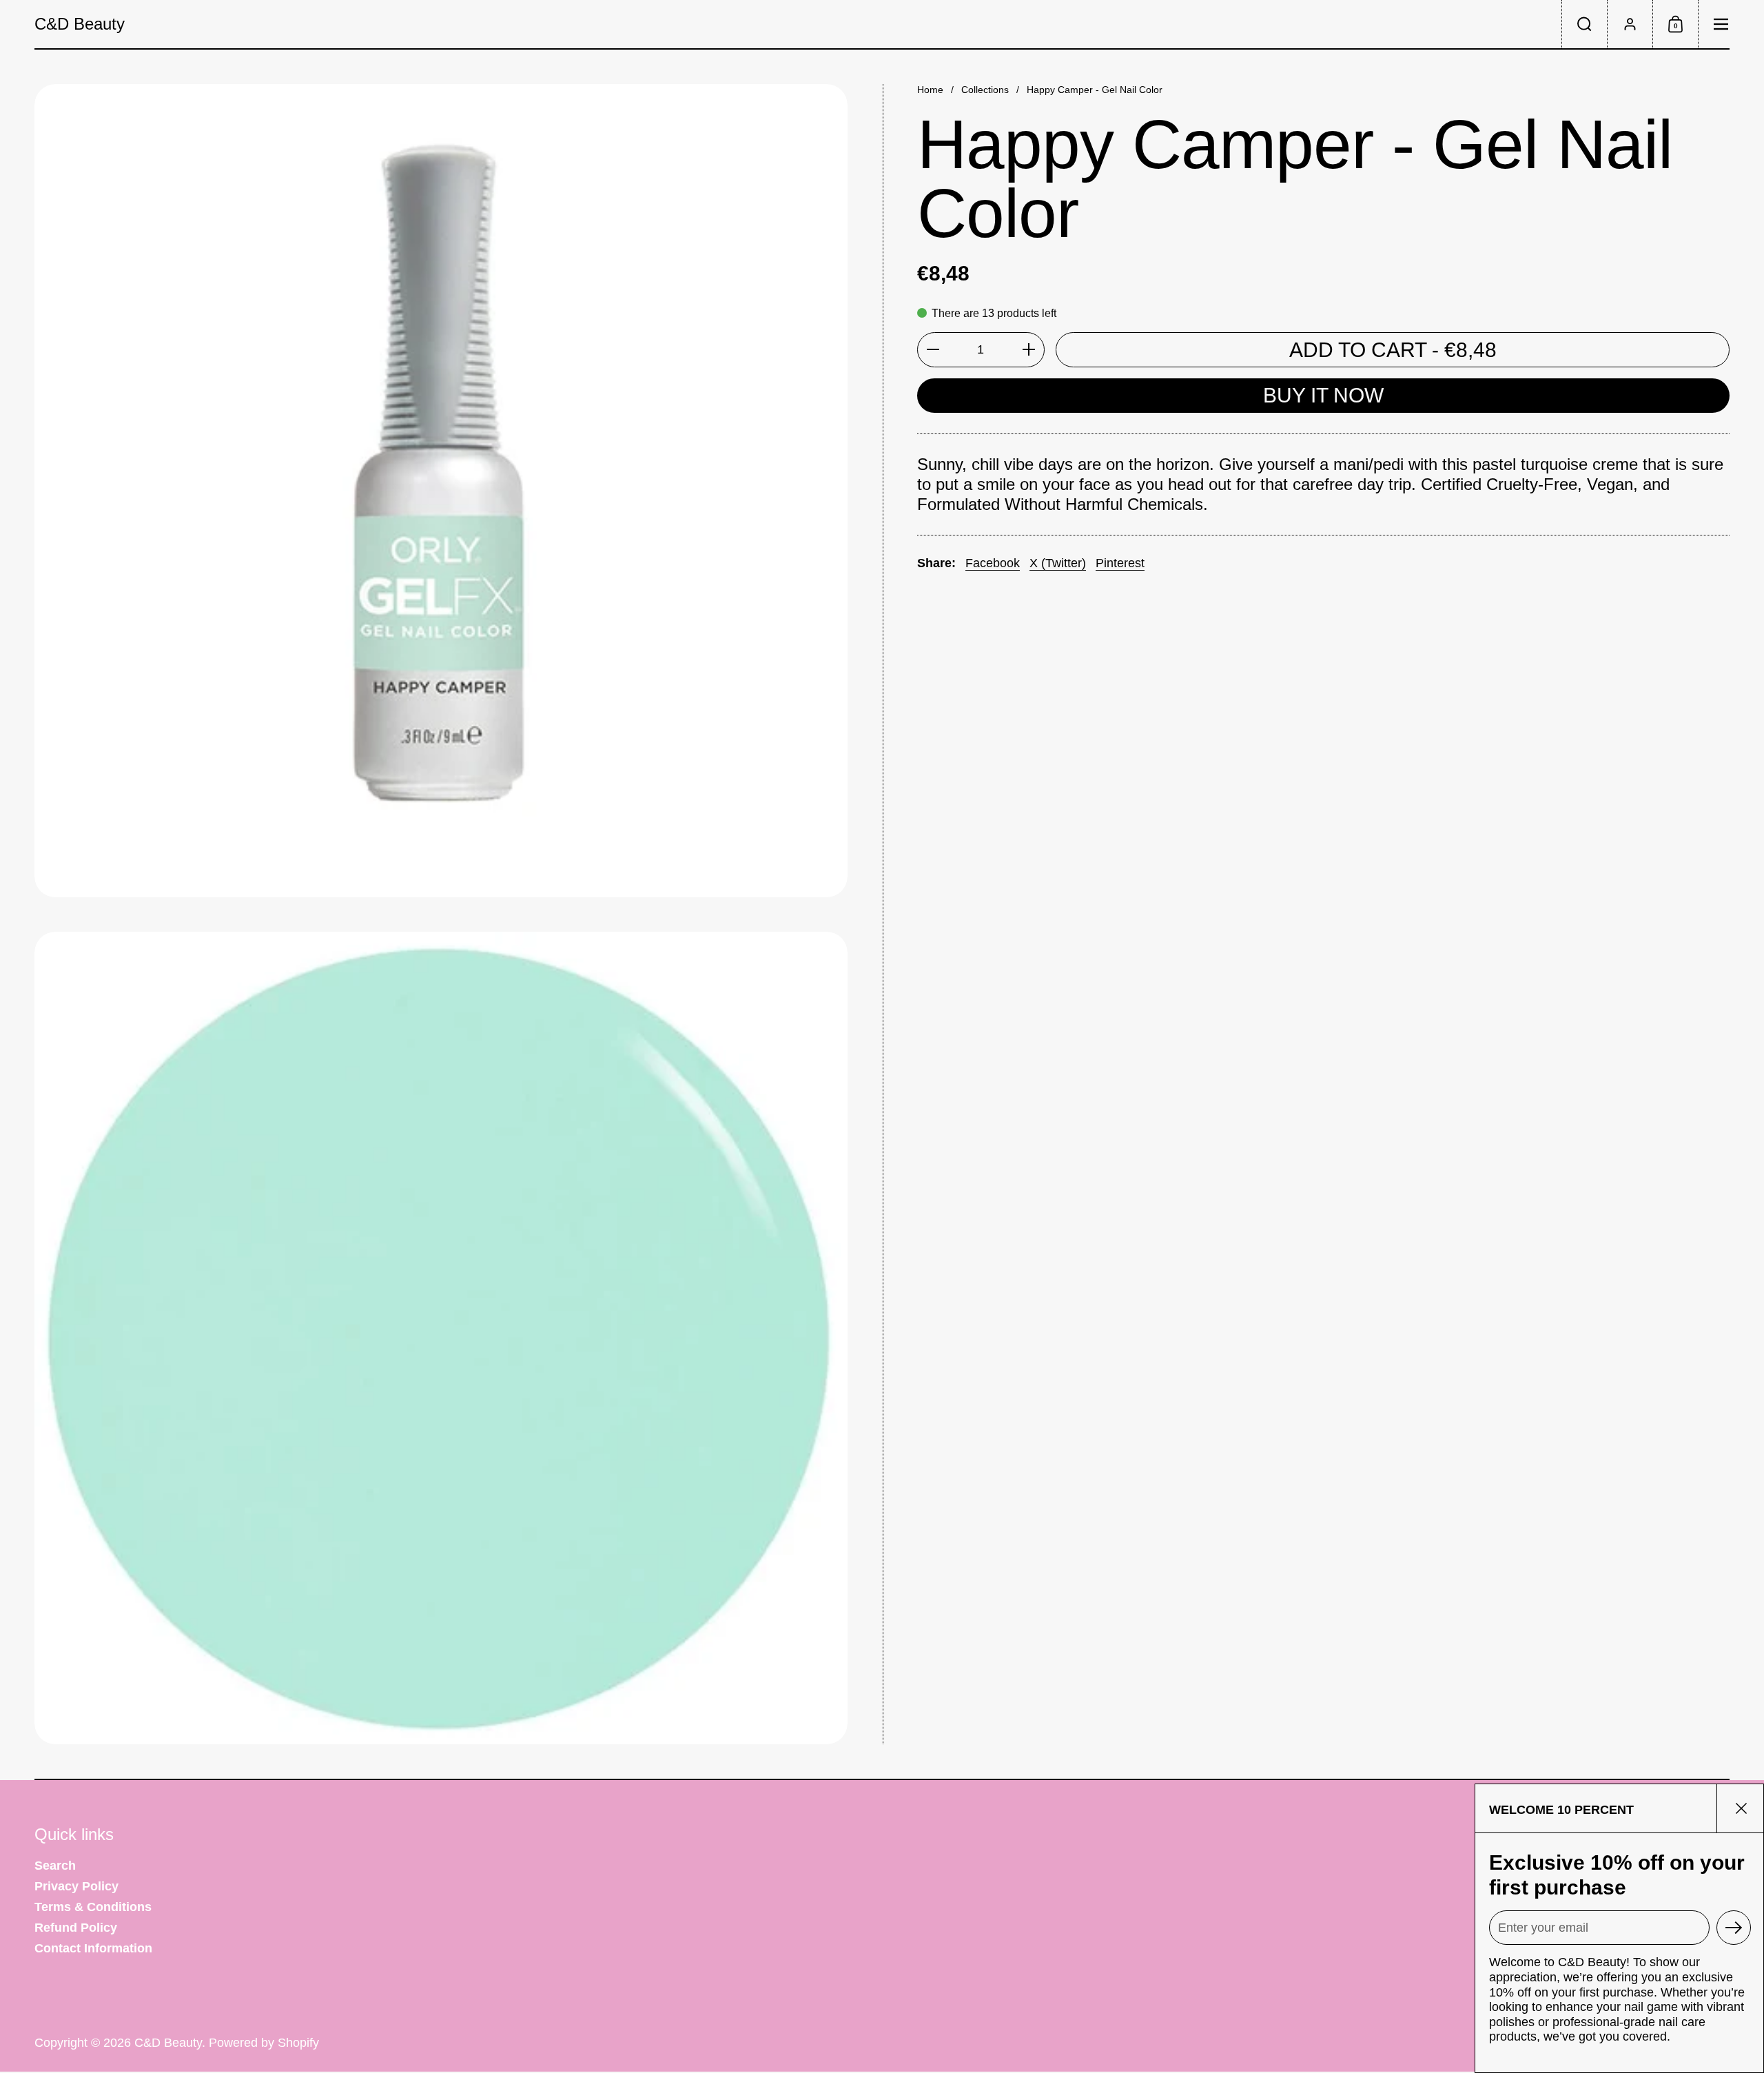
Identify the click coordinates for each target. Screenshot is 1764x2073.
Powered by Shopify (264, 2043)
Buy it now (1323, 395)
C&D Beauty (80, 24)
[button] (1584, 24)
